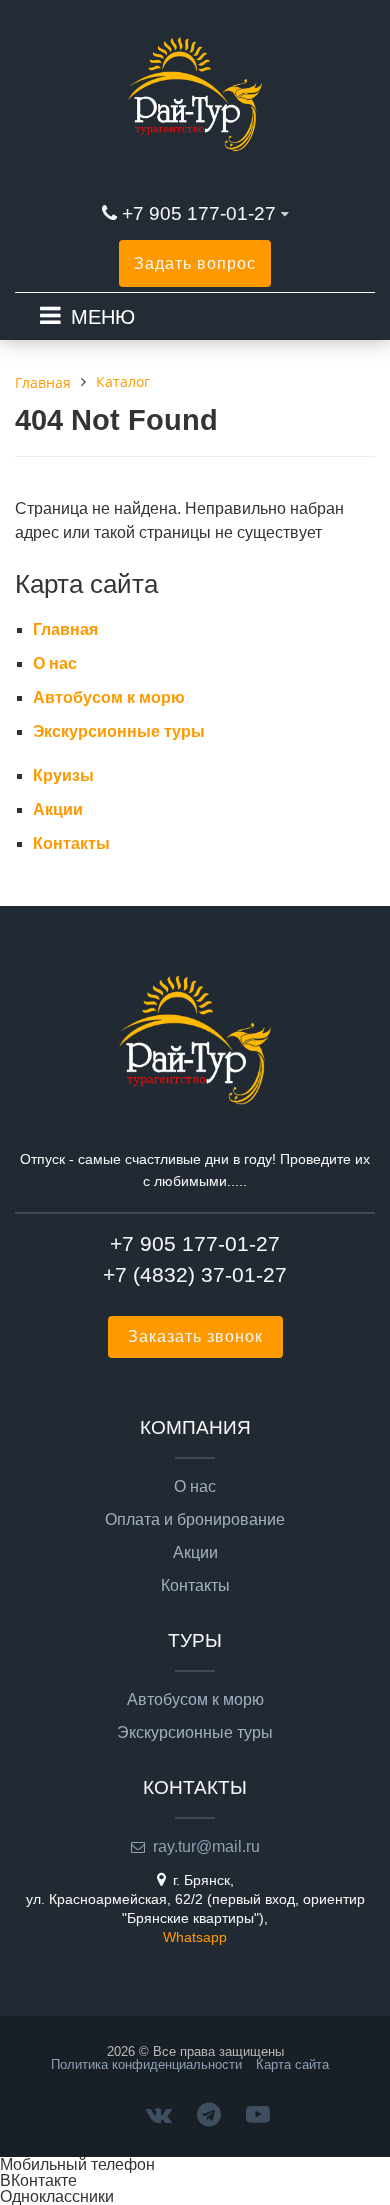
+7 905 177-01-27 (199, 213)
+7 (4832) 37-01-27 (195, 1274)
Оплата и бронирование (195, 1520)
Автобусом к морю (109, 697)
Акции (58, 809)
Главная (65, 629)
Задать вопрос (195, 263)
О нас (55, 663)
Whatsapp (195, 1937)
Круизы (63, 775)
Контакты (71, 843)
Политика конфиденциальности (146, 2064)
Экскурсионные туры (119, 731)
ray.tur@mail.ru (206, 1846)
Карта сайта (292, 2064)
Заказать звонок (195, 1336)
